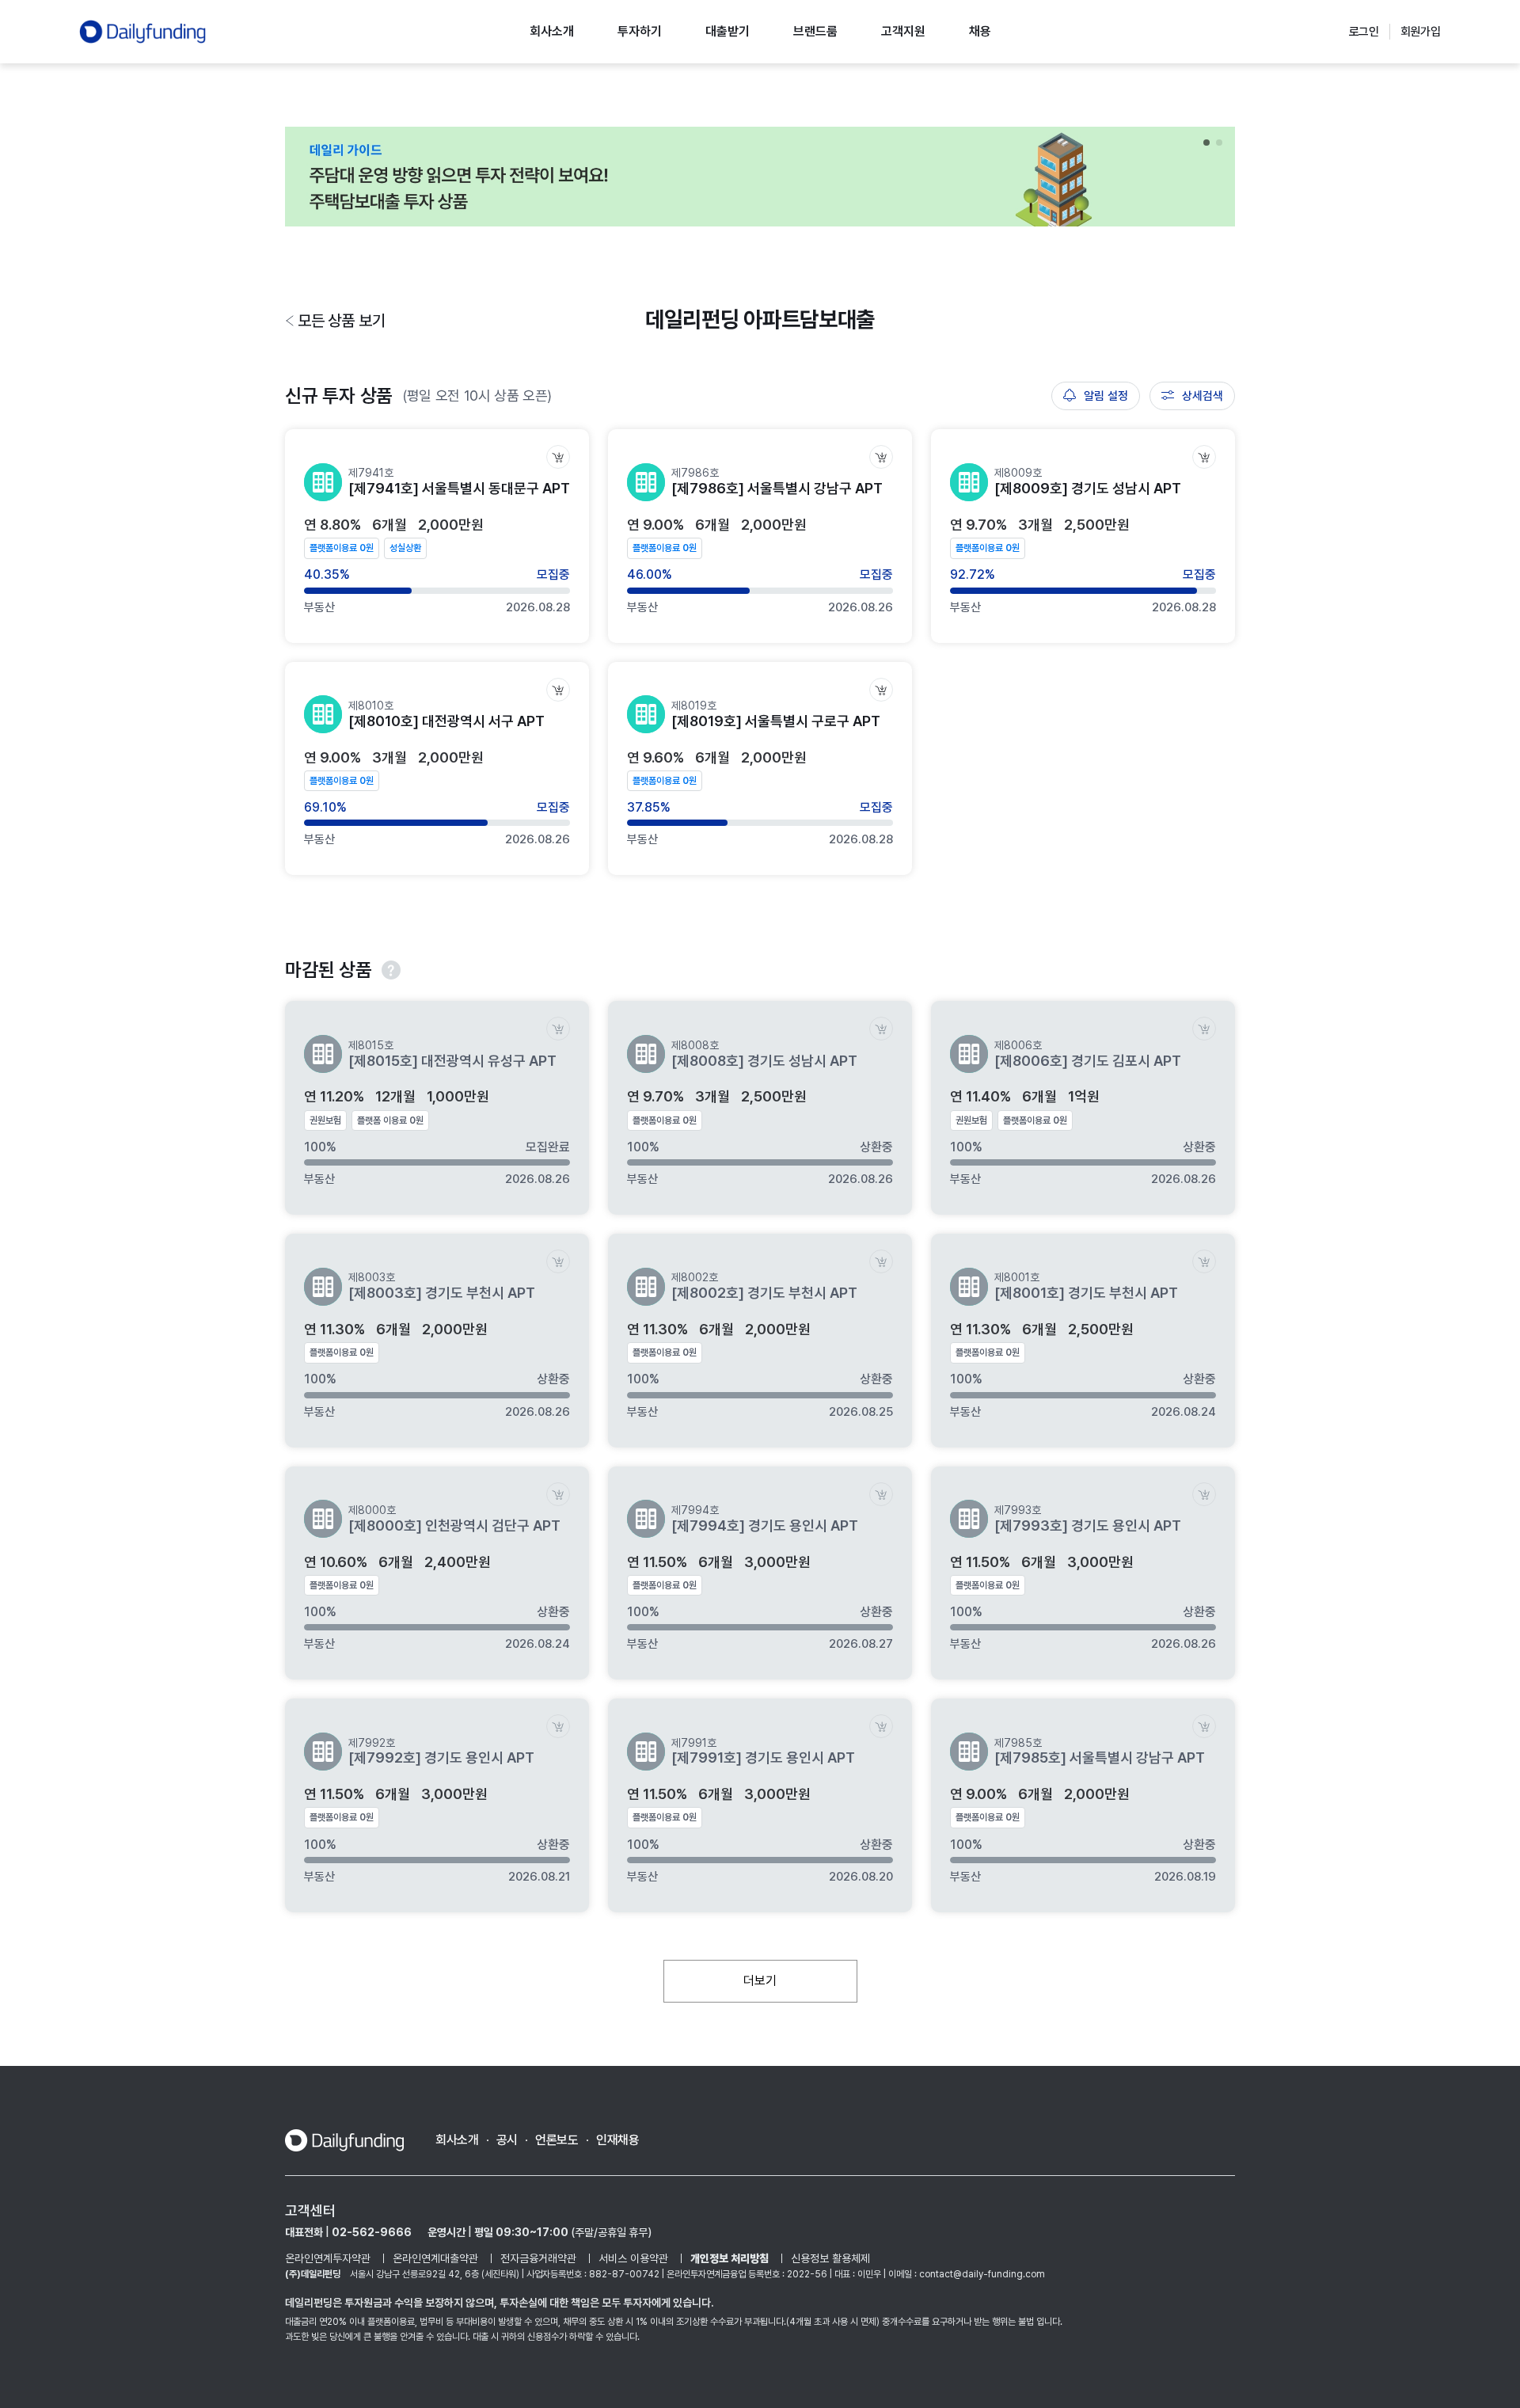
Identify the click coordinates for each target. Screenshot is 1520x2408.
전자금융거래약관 (538, 2258)
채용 (980, 31)
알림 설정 (1106, 396)
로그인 (1364, 32)
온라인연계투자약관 (328, 2258)
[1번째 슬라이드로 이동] (1206, 143)
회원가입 (1421, 32)
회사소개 (552, 31)
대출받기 (728, 31)
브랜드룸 (815, 31)
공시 (507, 2140)
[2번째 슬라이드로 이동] (1219, 143)
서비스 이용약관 (633, 2258)
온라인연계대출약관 (435, 2258)
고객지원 (903, 31)
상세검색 (1203, 396)
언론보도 (557, 2140)
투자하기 (640, 31)
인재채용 (618, 2140)
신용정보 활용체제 (830, 2258)
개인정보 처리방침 (730, 2258)
